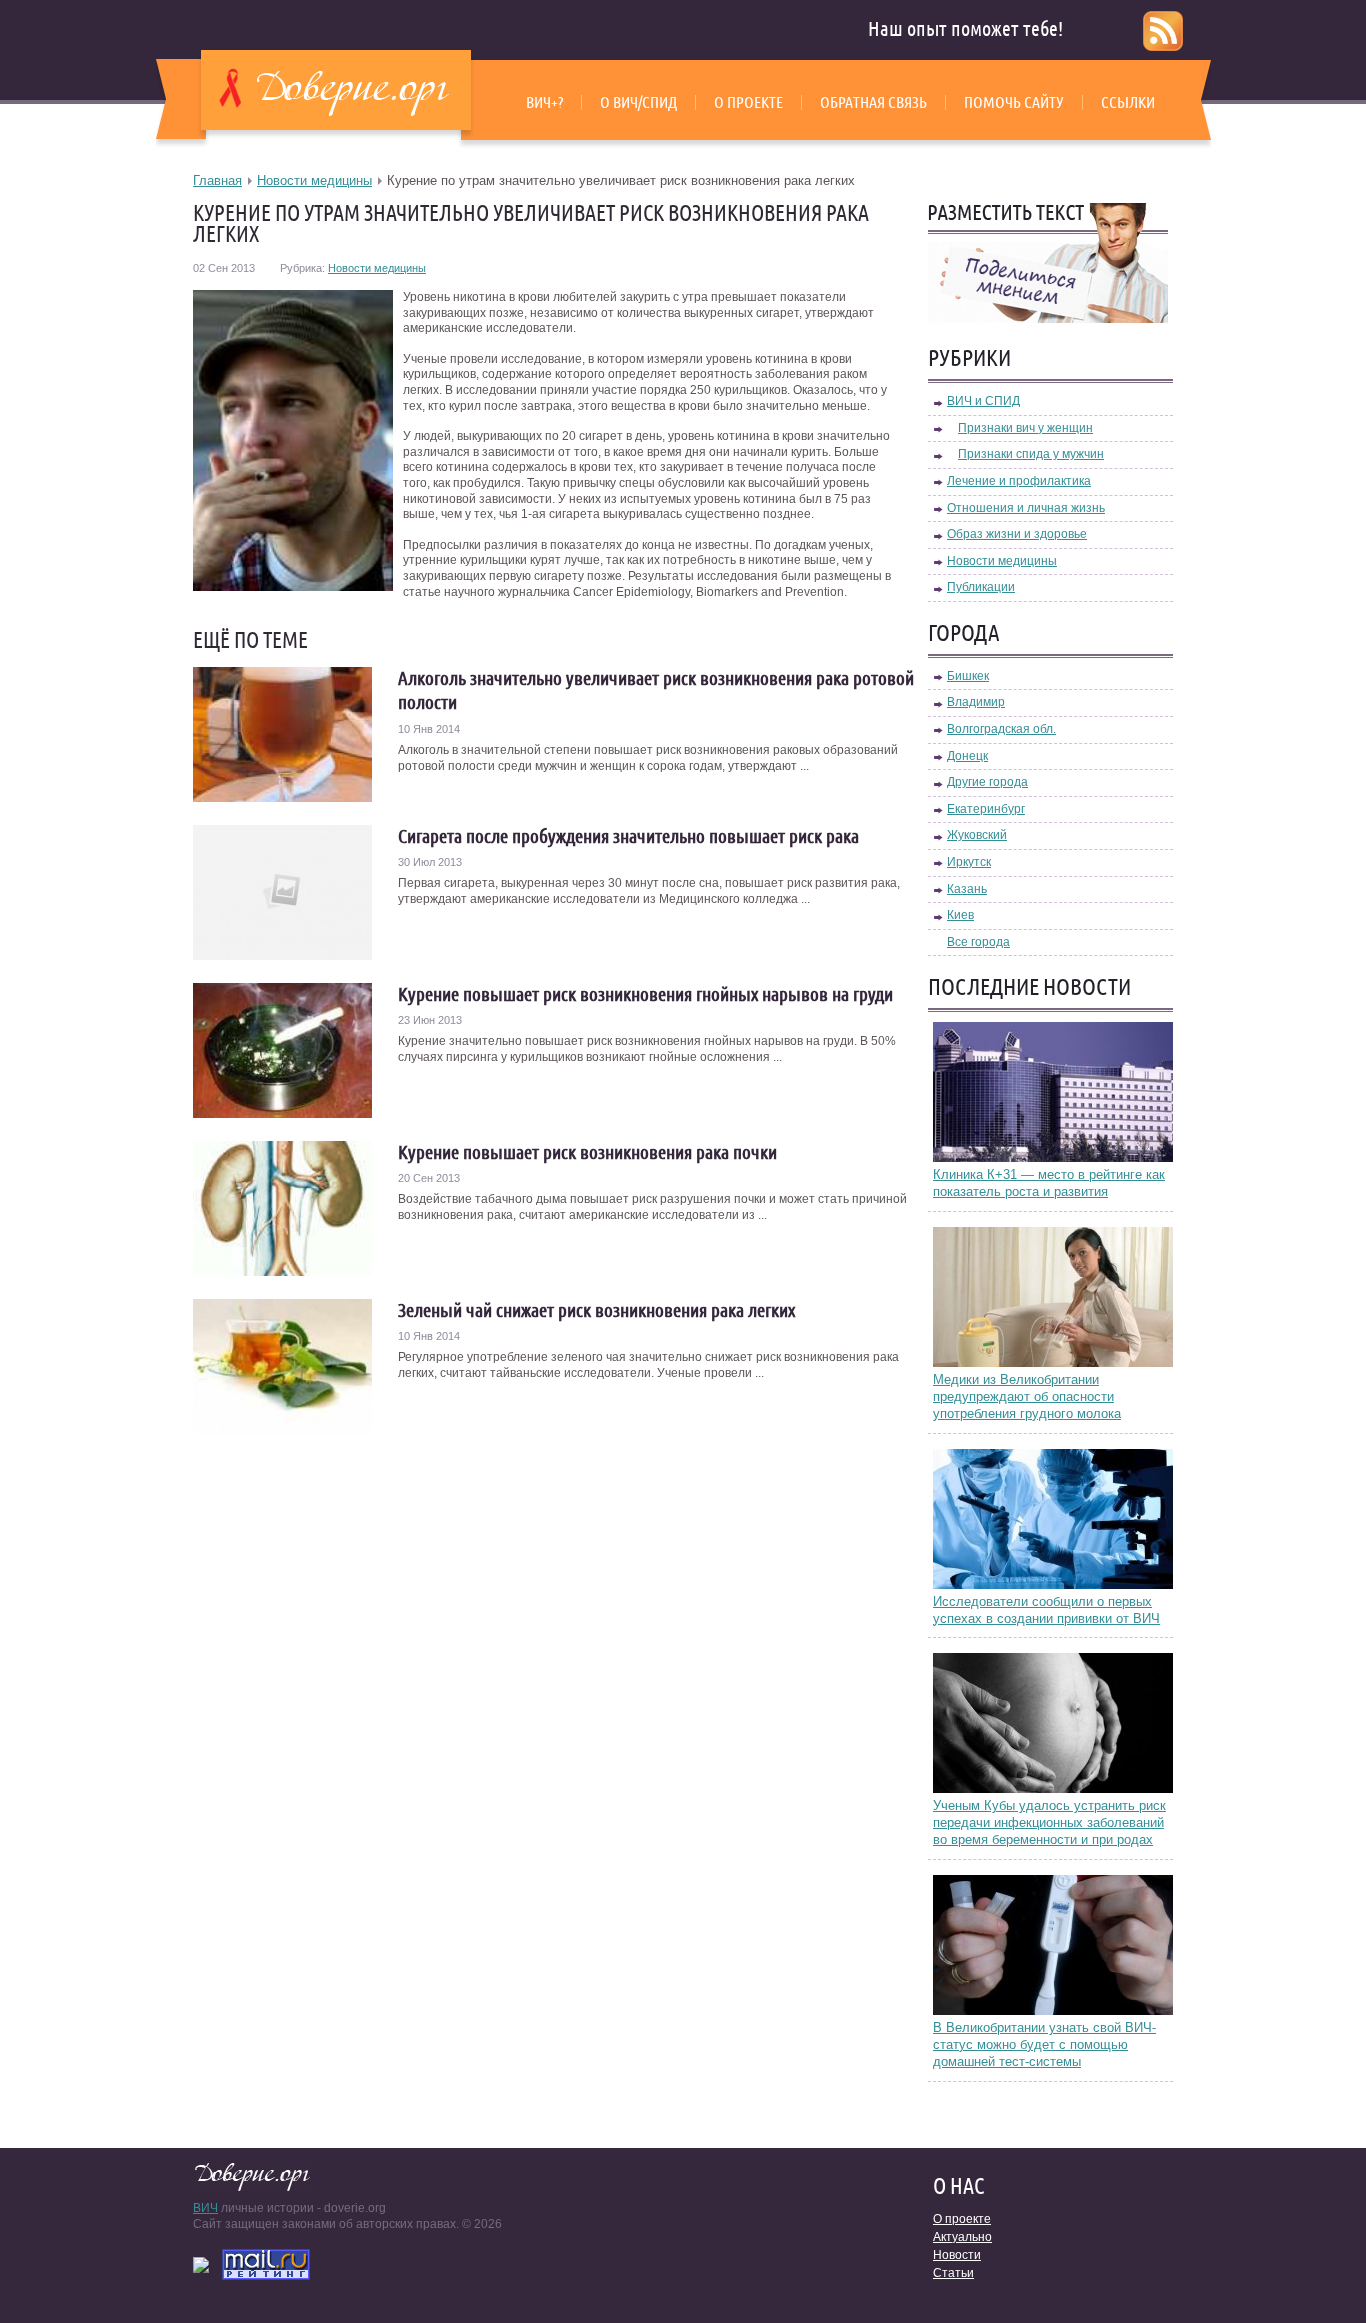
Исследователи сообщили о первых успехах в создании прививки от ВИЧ (1046, 1610)
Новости (957, 2255)
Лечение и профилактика (1019, 481)
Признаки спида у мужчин (1031, 454)
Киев (960, 915)
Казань (967, 889)
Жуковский (977, 835)
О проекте (748, 102)
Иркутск (969, 862)
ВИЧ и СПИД (983, 401)
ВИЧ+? (544, 102)
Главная (217, 180)
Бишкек (968, 676)
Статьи (953, 2273)
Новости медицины (314, 180)
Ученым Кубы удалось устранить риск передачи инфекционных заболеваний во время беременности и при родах (1049, 1822)
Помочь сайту (1014, 102)
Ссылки (1128, 102)
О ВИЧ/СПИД (638, 102)
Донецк (967, 756)
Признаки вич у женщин (1025, 428)
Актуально (962, 2237)
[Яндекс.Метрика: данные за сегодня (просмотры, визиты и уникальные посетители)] (201, 2265)
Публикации (981, 587)
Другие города (987, 782)
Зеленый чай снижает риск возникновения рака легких (596, 1310)
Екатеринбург (986, 809)
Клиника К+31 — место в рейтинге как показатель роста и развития (1049, 1183)
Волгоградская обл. (1001, 729)
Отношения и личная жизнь (1026, 508)
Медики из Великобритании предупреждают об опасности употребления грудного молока (1027, 1396)
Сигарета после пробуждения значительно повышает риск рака (628, 836)
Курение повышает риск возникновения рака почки (587, 1152)
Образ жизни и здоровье (1017, 534)
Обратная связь (873, 102)
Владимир (976, 702)
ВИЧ (205, 2208)
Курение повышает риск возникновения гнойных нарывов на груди (645, 994)
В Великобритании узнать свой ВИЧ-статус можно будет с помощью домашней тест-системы (1044, 2044)
